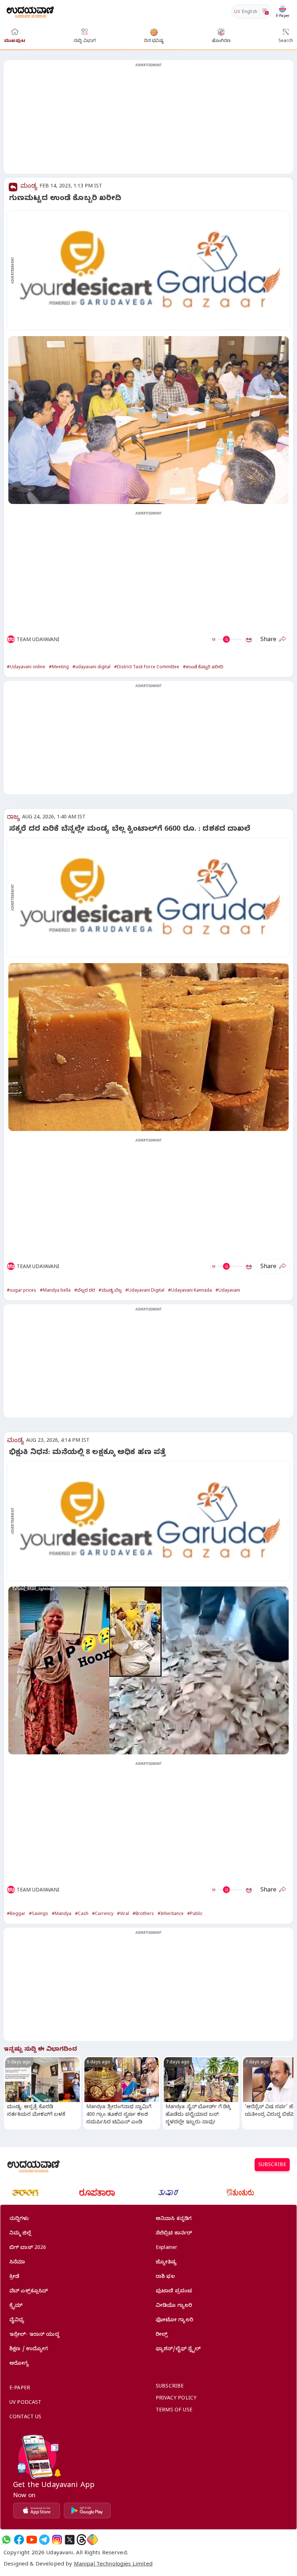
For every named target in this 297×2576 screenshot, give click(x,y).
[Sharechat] (92, 2540)
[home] (30, 11)
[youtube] (32, 2540)
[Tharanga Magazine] (25, 2192)
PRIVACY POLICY (176, 2399)
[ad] (152, 270)
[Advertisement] (148, 121)
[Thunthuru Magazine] (240, 2192)
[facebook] (19, 2540)
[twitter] (70, 2540)
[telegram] (44, 2540)
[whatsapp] (6, 2540)
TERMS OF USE (174, 2411)
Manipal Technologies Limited (113, 2565)
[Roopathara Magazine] (97, 2192)
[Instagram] (57, 2540)
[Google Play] (87, 2511)
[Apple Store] (37, 2511)
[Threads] (81, 2540)
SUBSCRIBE (272, 2166)
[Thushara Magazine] (168, 2192)
